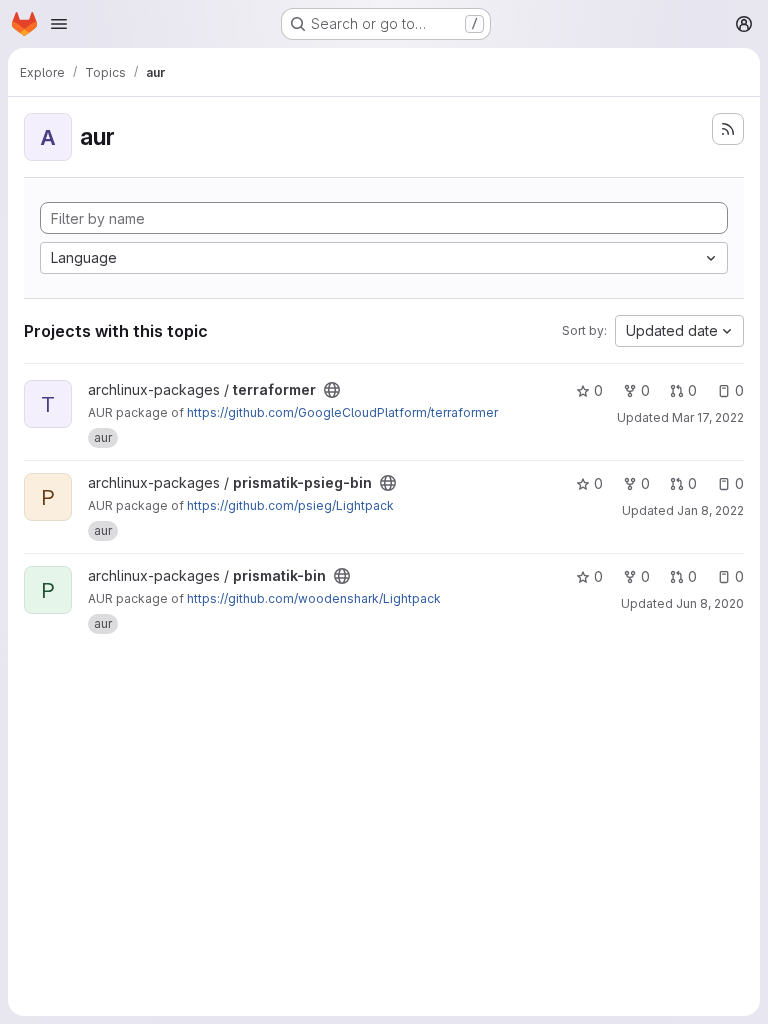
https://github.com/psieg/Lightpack (290, 505)
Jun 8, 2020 (710, 603)
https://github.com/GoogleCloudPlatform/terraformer (342, 412)
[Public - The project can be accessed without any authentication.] (332, 390)
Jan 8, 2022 (710, 510)
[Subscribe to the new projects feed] (728, 129)
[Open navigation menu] (59, 24)
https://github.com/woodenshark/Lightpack (314, 598)
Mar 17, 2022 (708, 417)
